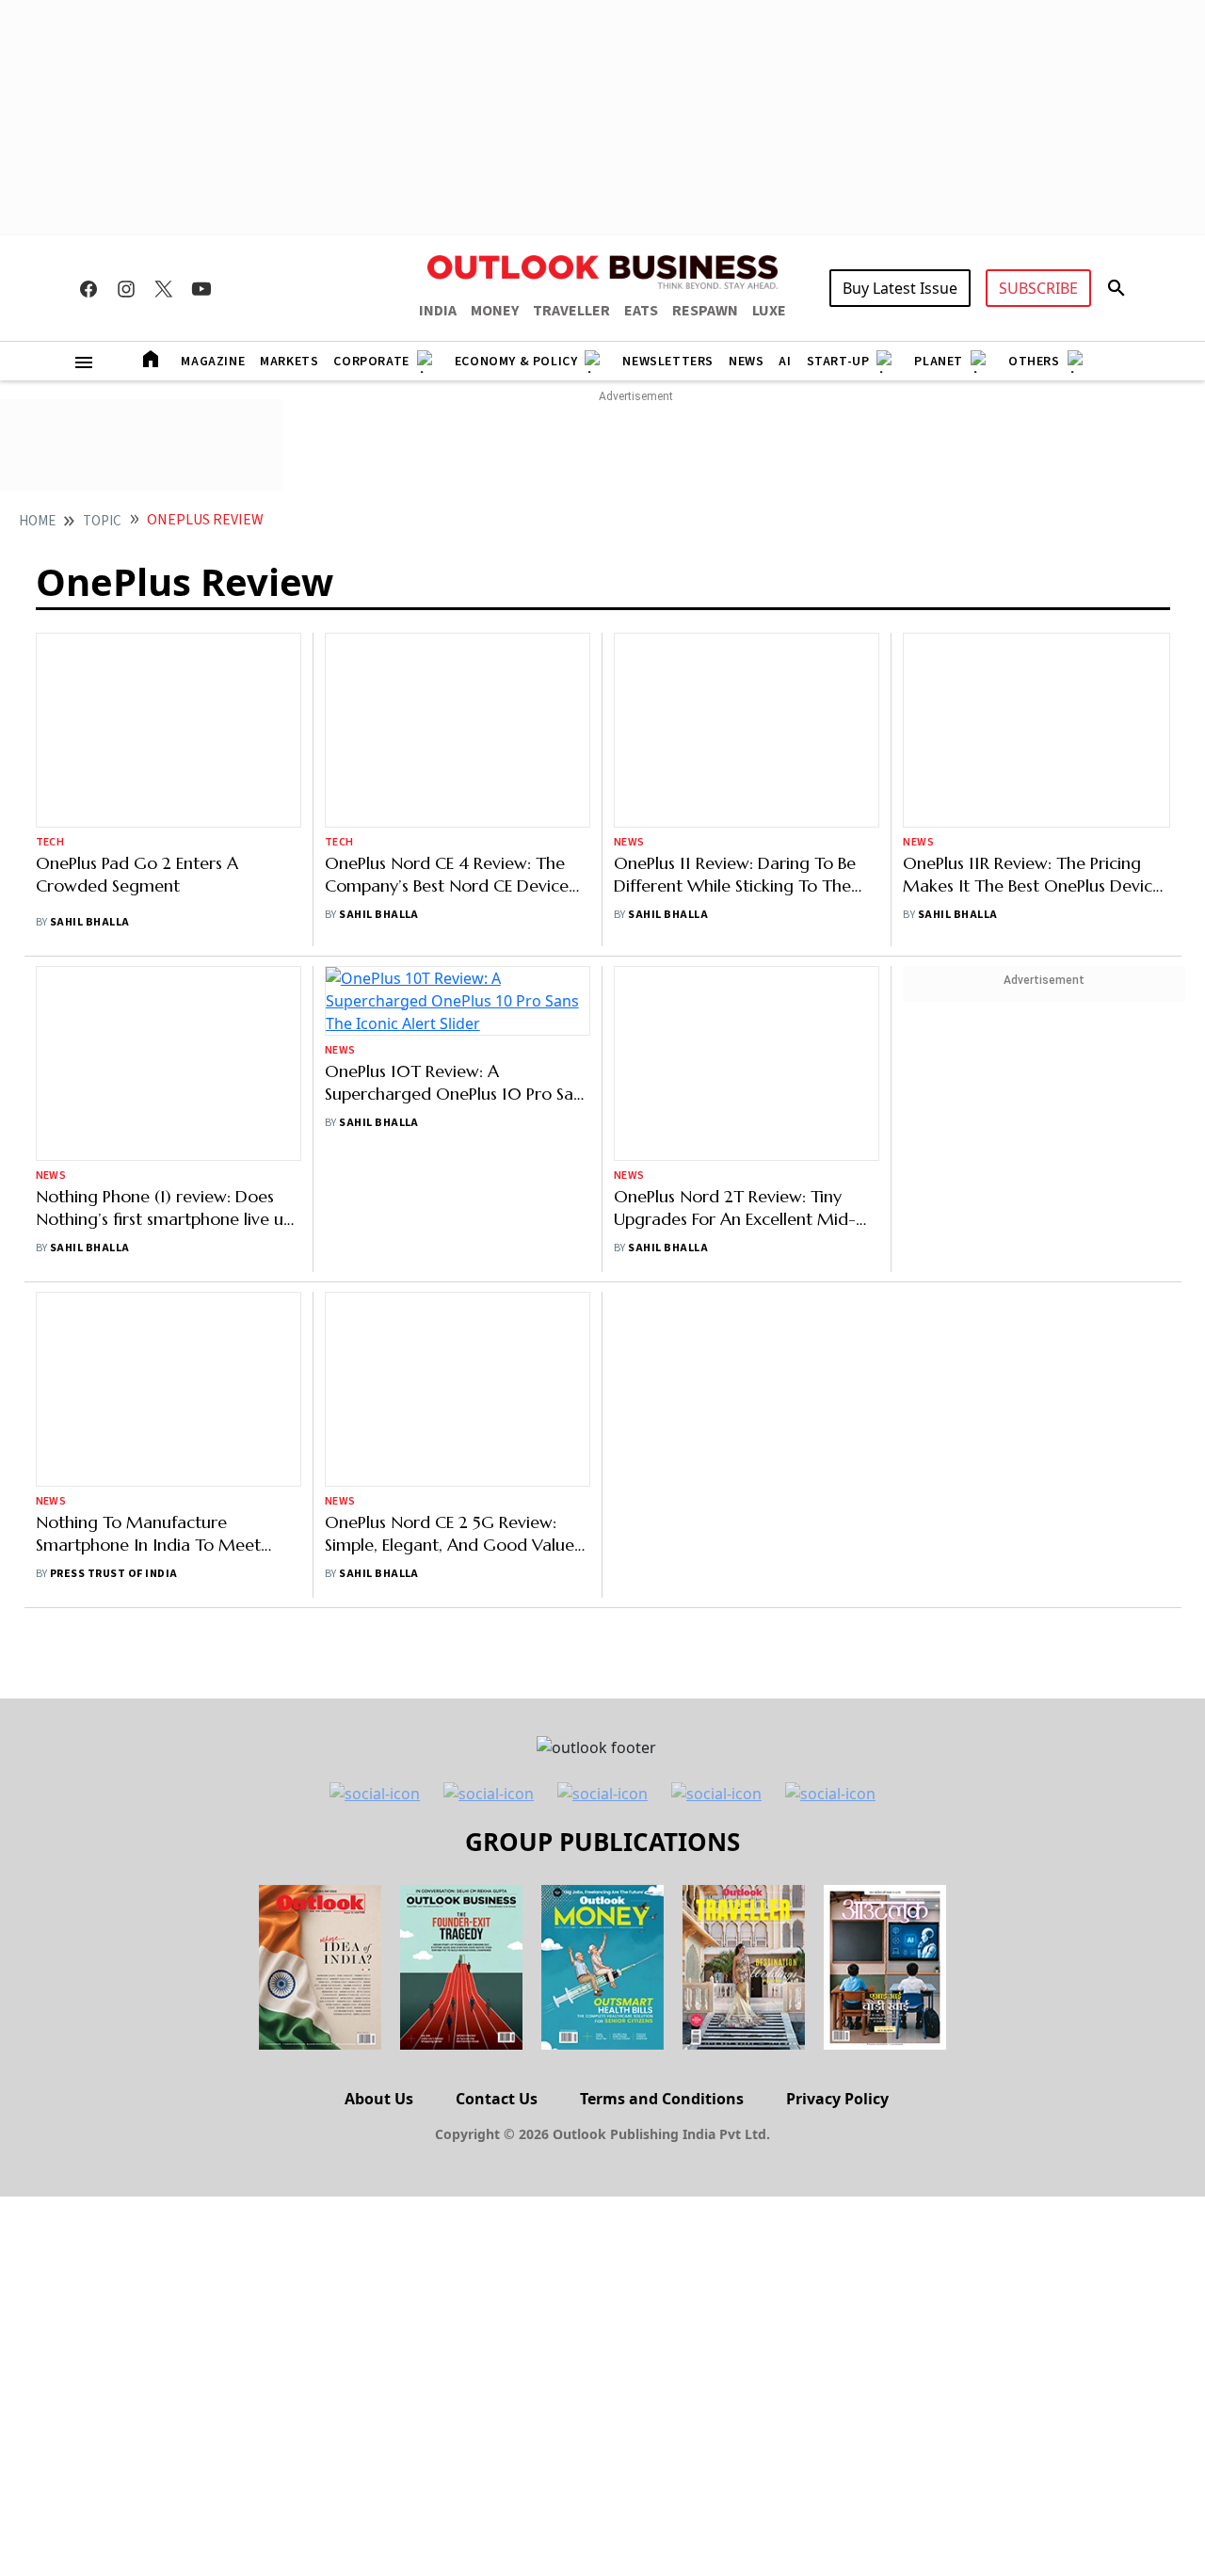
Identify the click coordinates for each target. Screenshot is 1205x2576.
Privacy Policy (837, 2099)
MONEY (495, 311)
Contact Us (497, 2099)
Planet (939, 362)
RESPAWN (705, 311)
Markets (289, 362)
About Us (379, 2099)
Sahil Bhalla (90, 922)
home (37, 521)
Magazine (213, 362)
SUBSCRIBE (1038, 288)
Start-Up (838, 362)
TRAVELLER (571, 311)
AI (785, 362)
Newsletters (668, 362)
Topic (102, 521)
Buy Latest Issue (900, 288)
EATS (641, 311)
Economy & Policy (516, 362)
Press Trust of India (114, 1574)
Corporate (371, 362)
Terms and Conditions (662, 2099)
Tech (50, 842)
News (746, 362)
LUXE (769, 311)
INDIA (438, 311)
